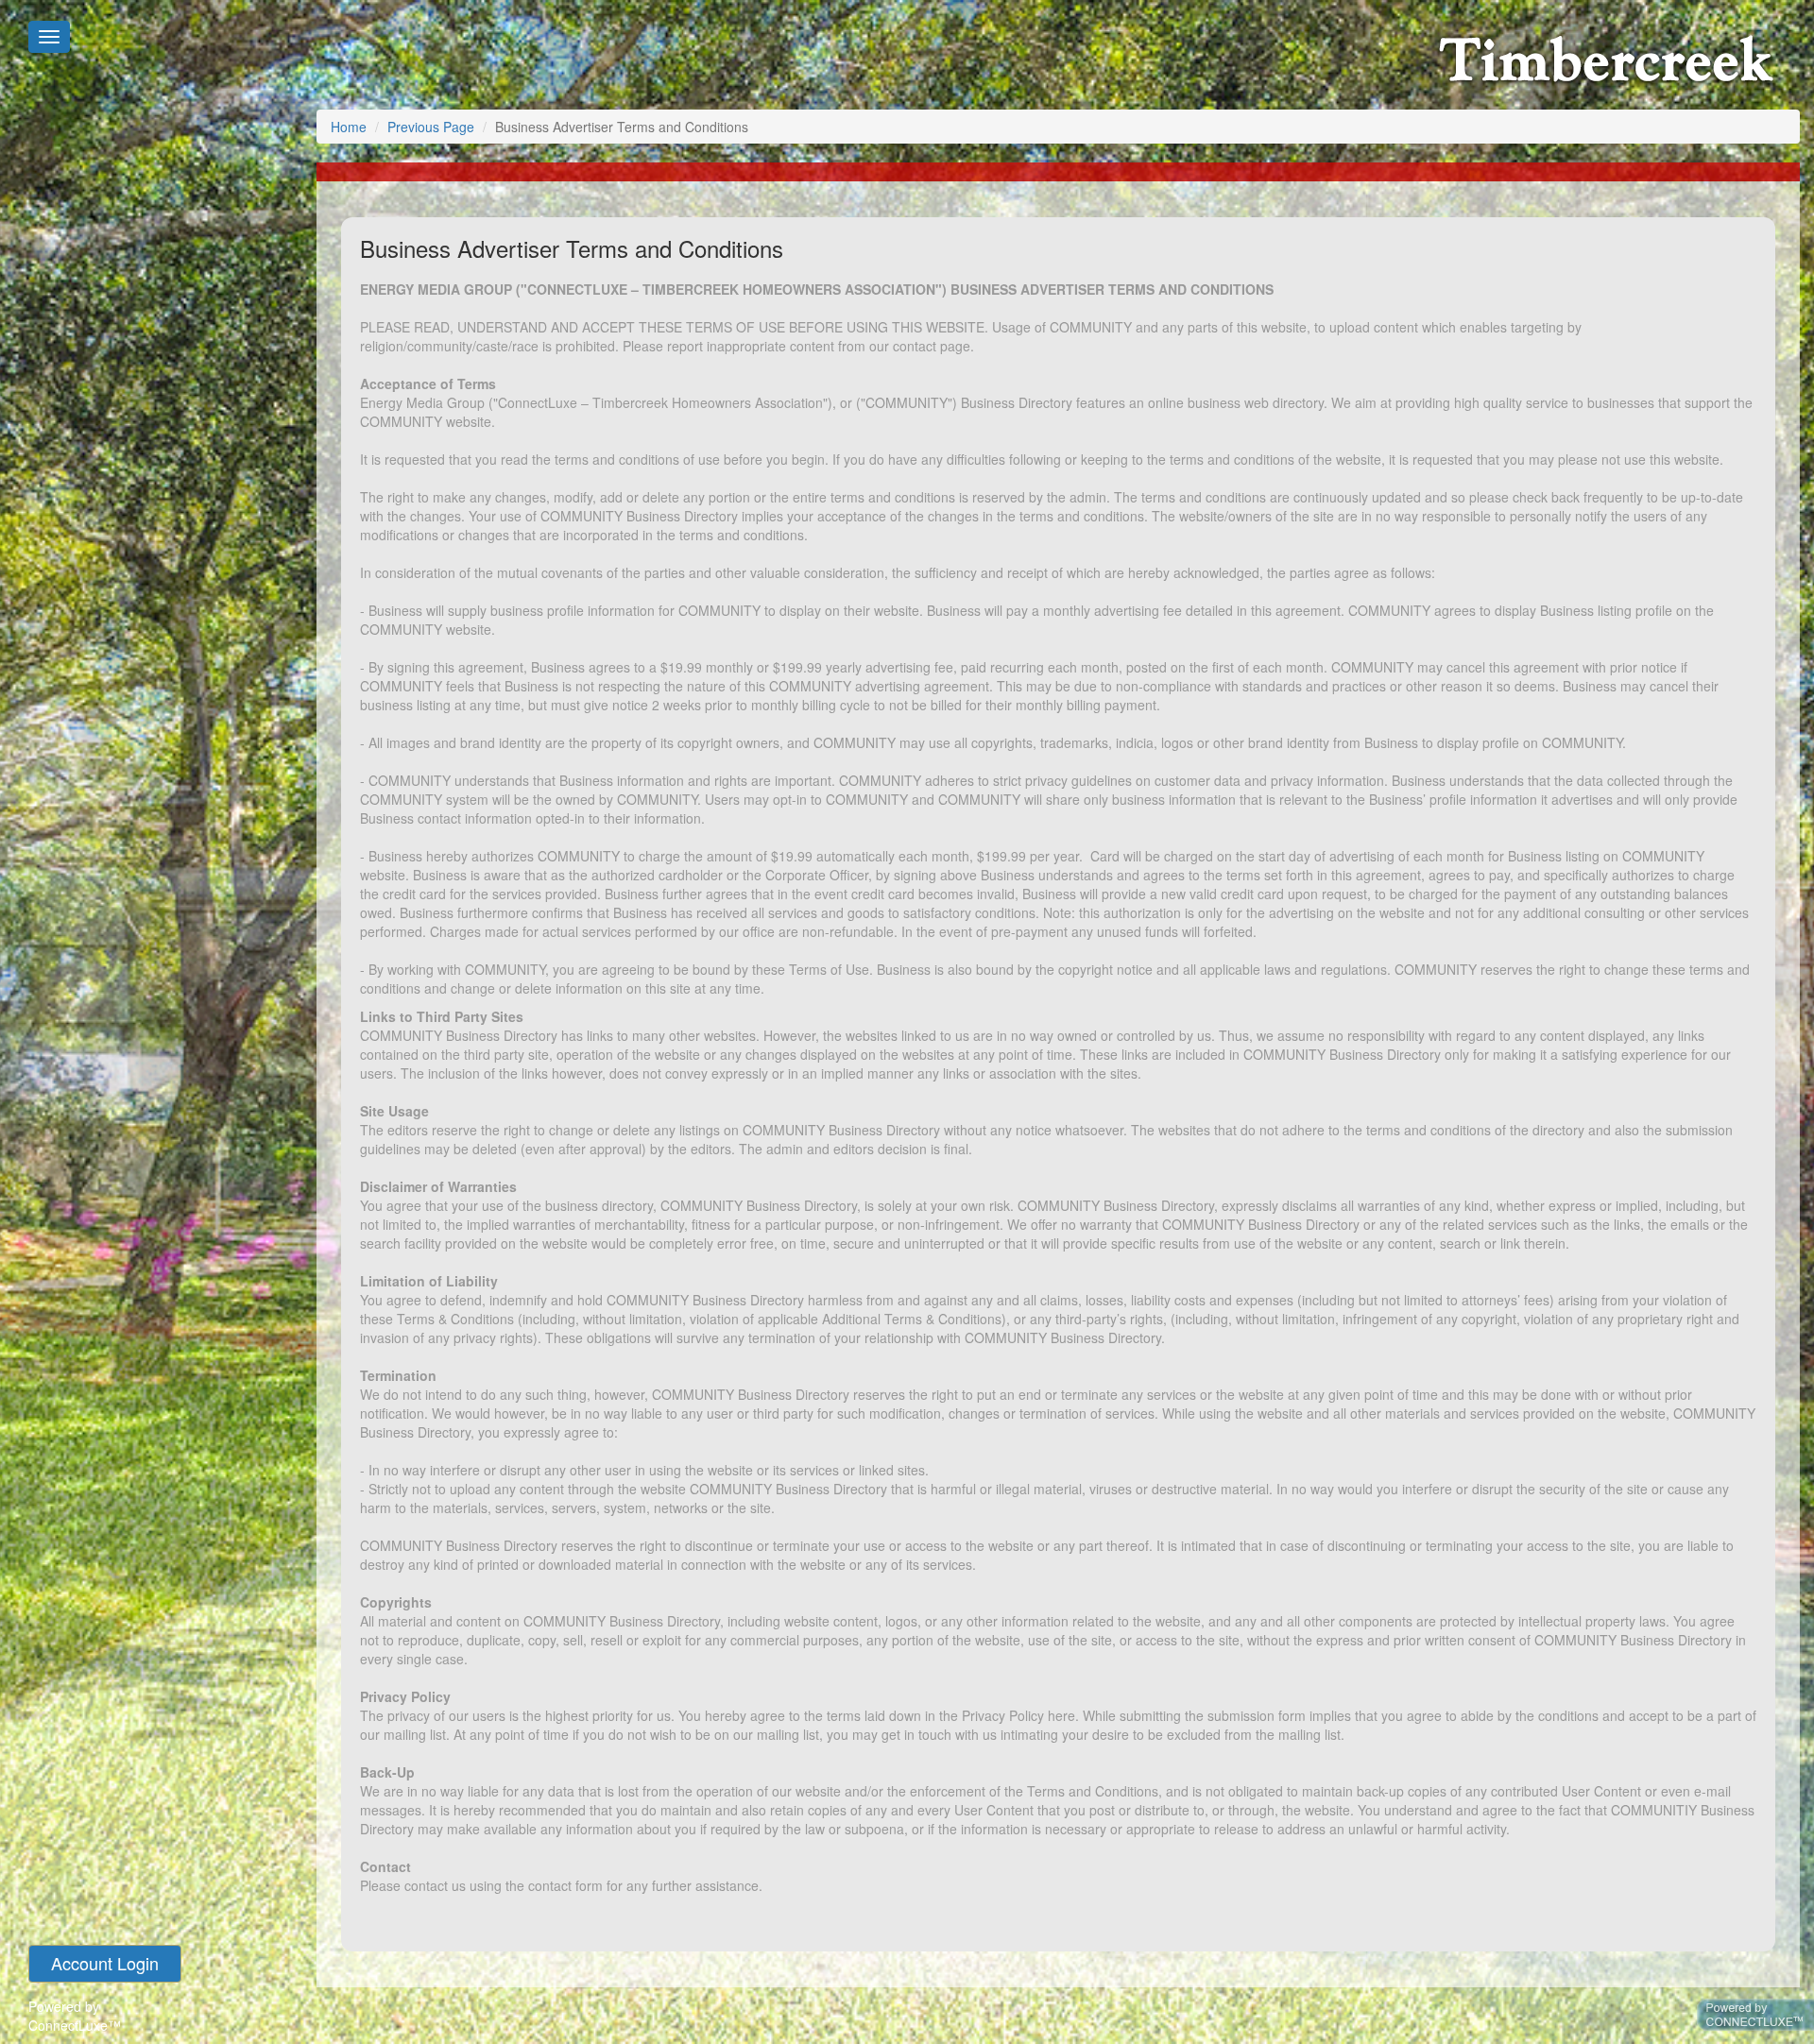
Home (349, 127)
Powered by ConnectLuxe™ (75, 2016)
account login (105, 1963)
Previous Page (431, 127)
